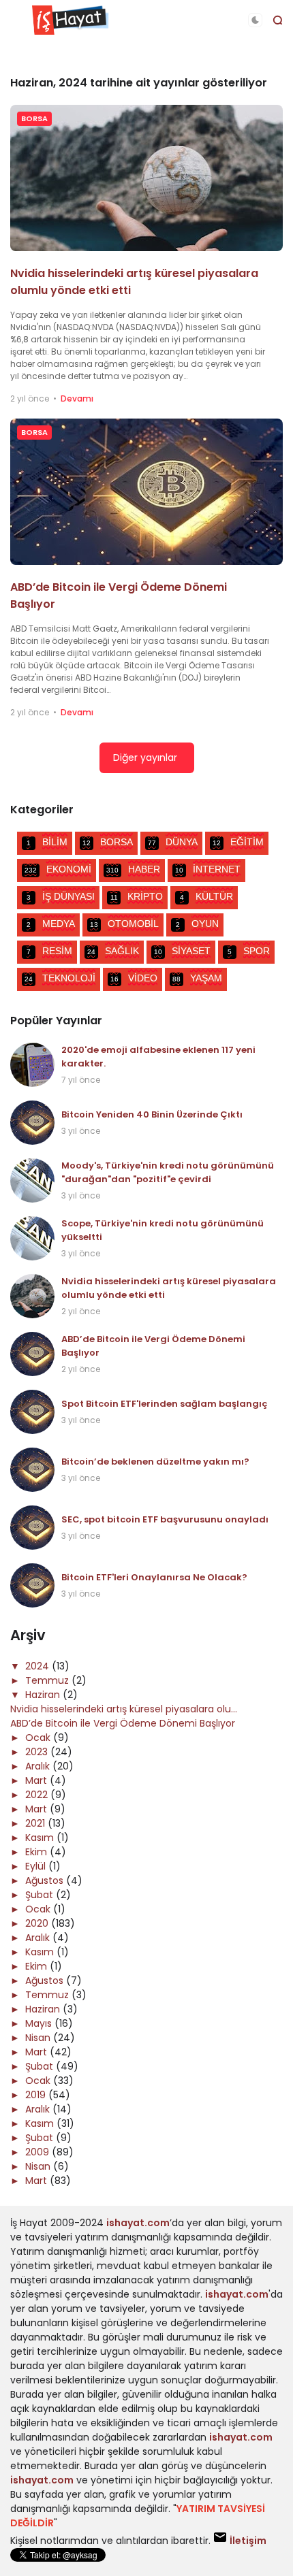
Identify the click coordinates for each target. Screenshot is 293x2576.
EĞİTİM (238, 842)
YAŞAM (197, 978)
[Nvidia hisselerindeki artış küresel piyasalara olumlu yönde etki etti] (146, 178)
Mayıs (40, 2023)
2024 (38, 1666)
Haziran (44, 1695)
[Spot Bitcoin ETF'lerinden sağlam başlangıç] (32, 1412)
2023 (38, 1752)
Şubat (41, 1895)
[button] (255, 20)
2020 (38, 1923)
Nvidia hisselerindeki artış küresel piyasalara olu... (124, 1709)
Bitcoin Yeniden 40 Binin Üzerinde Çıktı (152, 1114)
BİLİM (47, 842)
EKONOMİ (58, 869)
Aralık (39, 1766)
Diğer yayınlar (145, 757)
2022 (38, 1795)
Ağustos (46, 1880)
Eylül (37, 1866)
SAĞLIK (113, 951)
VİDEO (134, 978)
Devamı (77, 398)
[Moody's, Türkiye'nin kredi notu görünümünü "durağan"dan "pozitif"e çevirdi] (32, 1180)
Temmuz (48, 1680)
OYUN (197, 924)
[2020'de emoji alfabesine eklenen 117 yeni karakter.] (32, 1065)
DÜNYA (173, 842)
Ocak (39, 1738)
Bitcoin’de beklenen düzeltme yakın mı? (155, 1462)
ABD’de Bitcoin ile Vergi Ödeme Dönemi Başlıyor (123, 1723)
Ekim (37, 1852)
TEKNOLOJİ (60, 978)
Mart (37, 1780)
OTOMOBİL (124, 924)
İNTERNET (208, 869)
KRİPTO (137, 896)
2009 (38, 2152)
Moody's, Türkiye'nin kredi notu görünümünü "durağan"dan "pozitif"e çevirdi (168, 1172)
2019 (37, 2095)
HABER (133, 869)
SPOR (249, 951)
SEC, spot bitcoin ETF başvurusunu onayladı (165, 1519)
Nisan (39, 2038)
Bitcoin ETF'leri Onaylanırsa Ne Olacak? (154, 1577)
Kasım (41, 1838)
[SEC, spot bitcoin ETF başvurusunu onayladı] (32, 1528)
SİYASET (182, 951)
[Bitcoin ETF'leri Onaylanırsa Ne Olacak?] (32, 1585)
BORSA (34, 118)
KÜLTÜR (206, 896)
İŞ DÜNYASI (61, 896)
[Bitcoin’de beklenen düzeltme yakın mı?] (32, 1470)
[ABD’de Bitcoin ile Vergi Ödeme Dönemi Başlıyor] (146, 492)
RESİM (49, 951)
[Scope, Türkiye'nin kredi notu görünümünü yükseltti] (32, 1238)
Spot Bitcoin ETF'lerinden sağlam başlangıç (165, 1404)
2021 (36, 1823)
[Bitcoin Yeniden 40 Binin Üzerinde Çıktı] (32, 1123)
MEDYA (51, 924)
